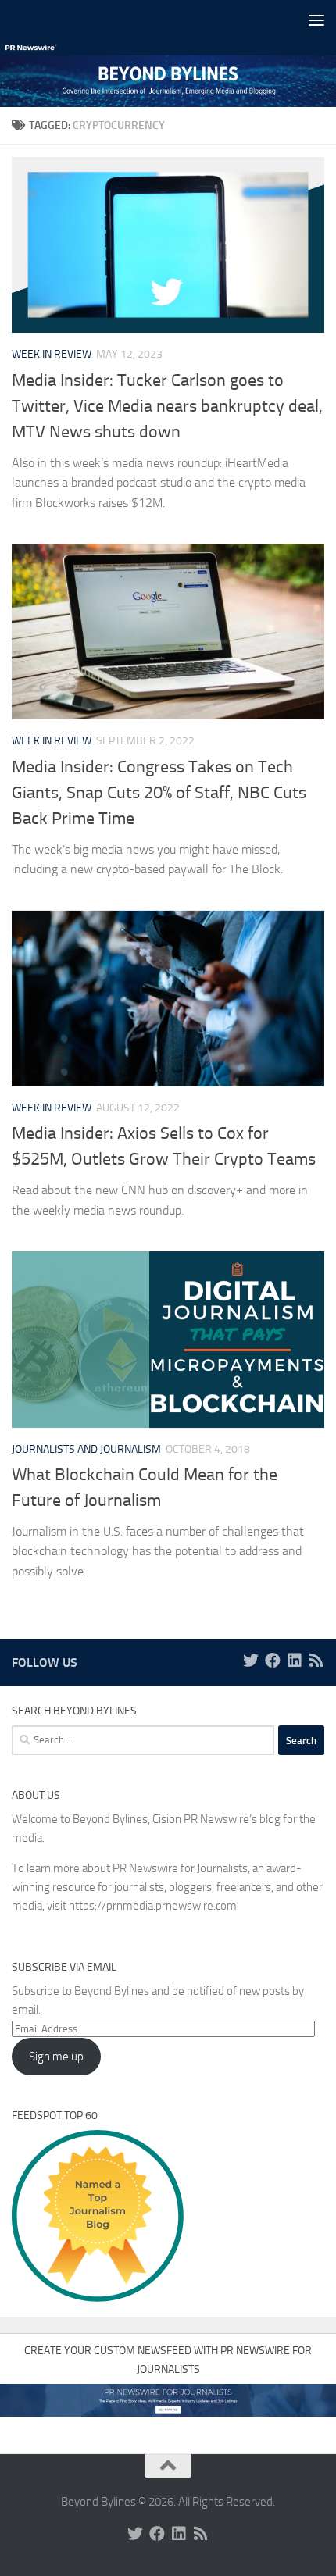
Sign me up (56, 2057)
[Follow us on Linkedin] (295, 1661)
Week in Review (52, 354)
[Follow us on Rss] (316, 1661)
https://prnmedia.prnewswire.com (153, 1906)
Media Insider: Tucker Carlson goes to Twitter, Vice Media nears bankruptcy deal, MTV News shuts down (167, 406)
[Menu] (316, 20)
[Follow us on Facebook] (273, 1661)
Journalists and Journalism (86, 1449)
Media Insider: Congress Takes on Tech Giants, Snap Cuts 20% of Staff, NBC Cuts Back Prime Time (159, 793)
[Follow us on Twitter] (251, 1661)
